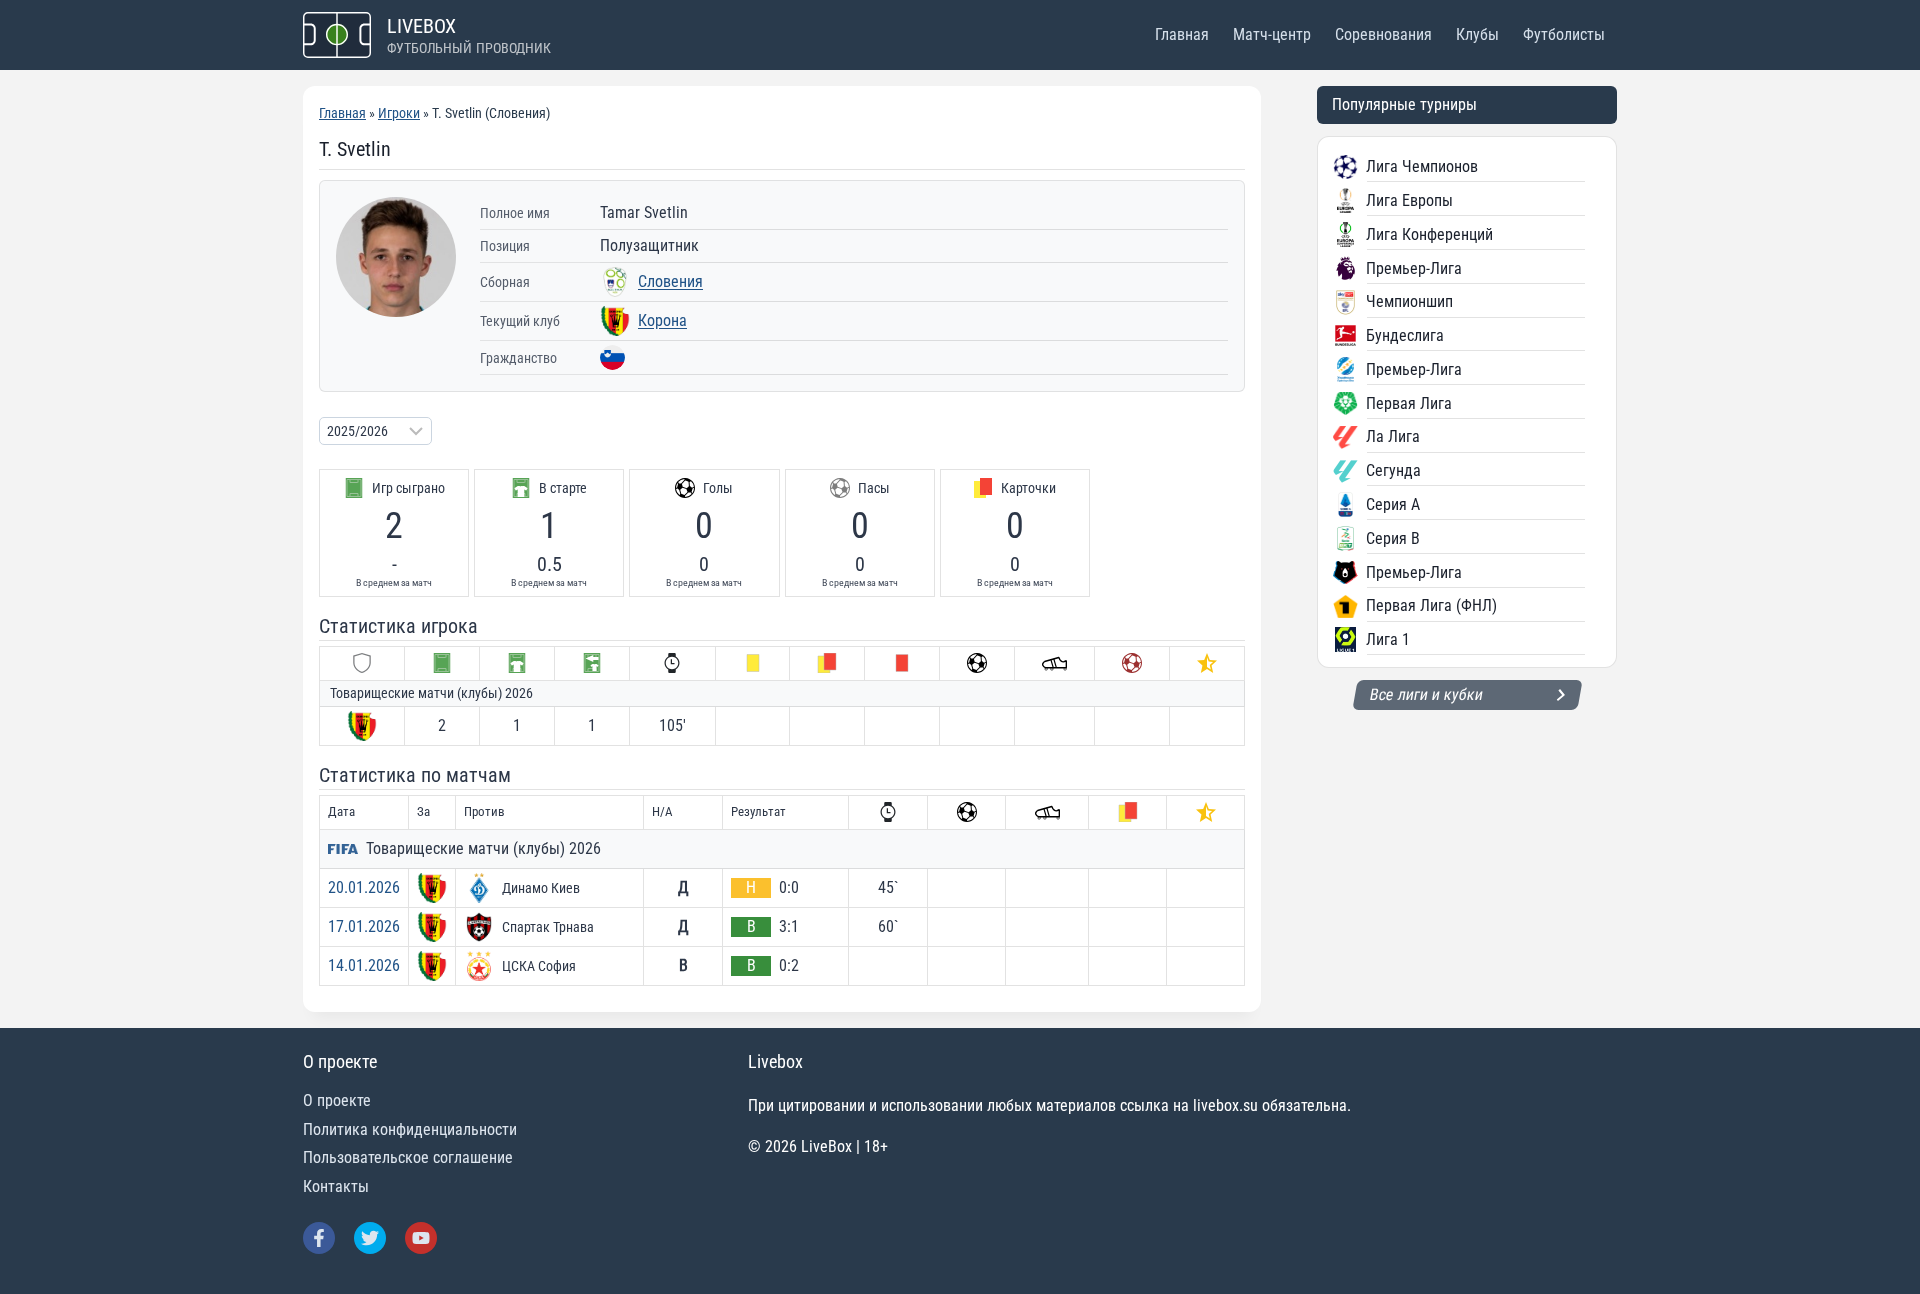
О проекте (337, 1100)
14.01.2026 (364, 965)
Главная (1182, 34)
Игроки (399, 113)
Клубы (1477, 34)
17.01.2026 (364, 926)
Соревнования (1383, 34)
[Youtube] (421, 1238)
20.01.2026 (364, 887)
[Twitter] (370, 1238)
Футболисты (1564, 34)
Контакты (336, 1186)
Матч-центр (1272, 34)
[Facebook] (319, 1238)
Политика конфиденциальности (410, 1129)
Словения (670, 281)
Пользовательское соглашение (408, 1157)
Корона (662, 320)
